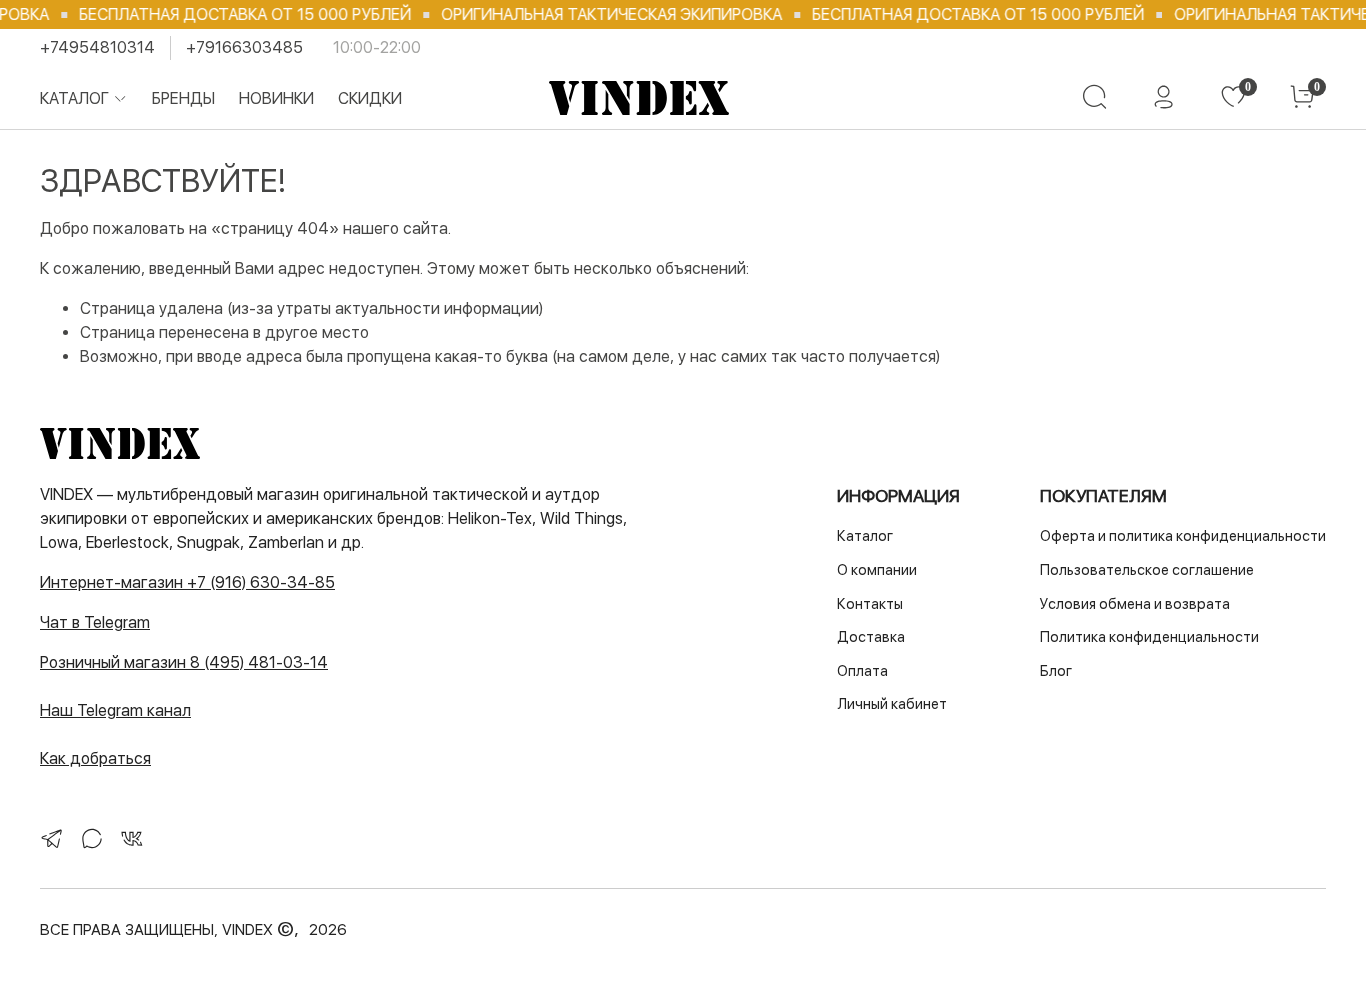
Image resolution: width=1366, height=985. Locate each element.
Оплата (862, 670)
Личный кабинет (892, 703)
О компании (877, 569)
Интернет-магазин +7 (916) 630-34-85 (187, 582)
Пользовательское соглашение (1147, 569)
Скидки (370, 98)
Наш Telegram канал (115, 710)
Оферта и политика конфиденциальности (1183, 535)
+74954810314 (97, 47)
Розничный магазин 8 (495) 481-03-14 (184, 662)
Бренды (183, 98)
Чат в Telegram (95, 622)
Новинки (276, 98)
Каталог (74, 98)
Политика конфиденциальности (1149, 636)
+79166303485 (244, 47)
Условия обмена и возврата (1135, 603)
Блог (1056, 670)
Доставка (871, 636)
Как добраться (95, 758)
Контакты (870, 603)
